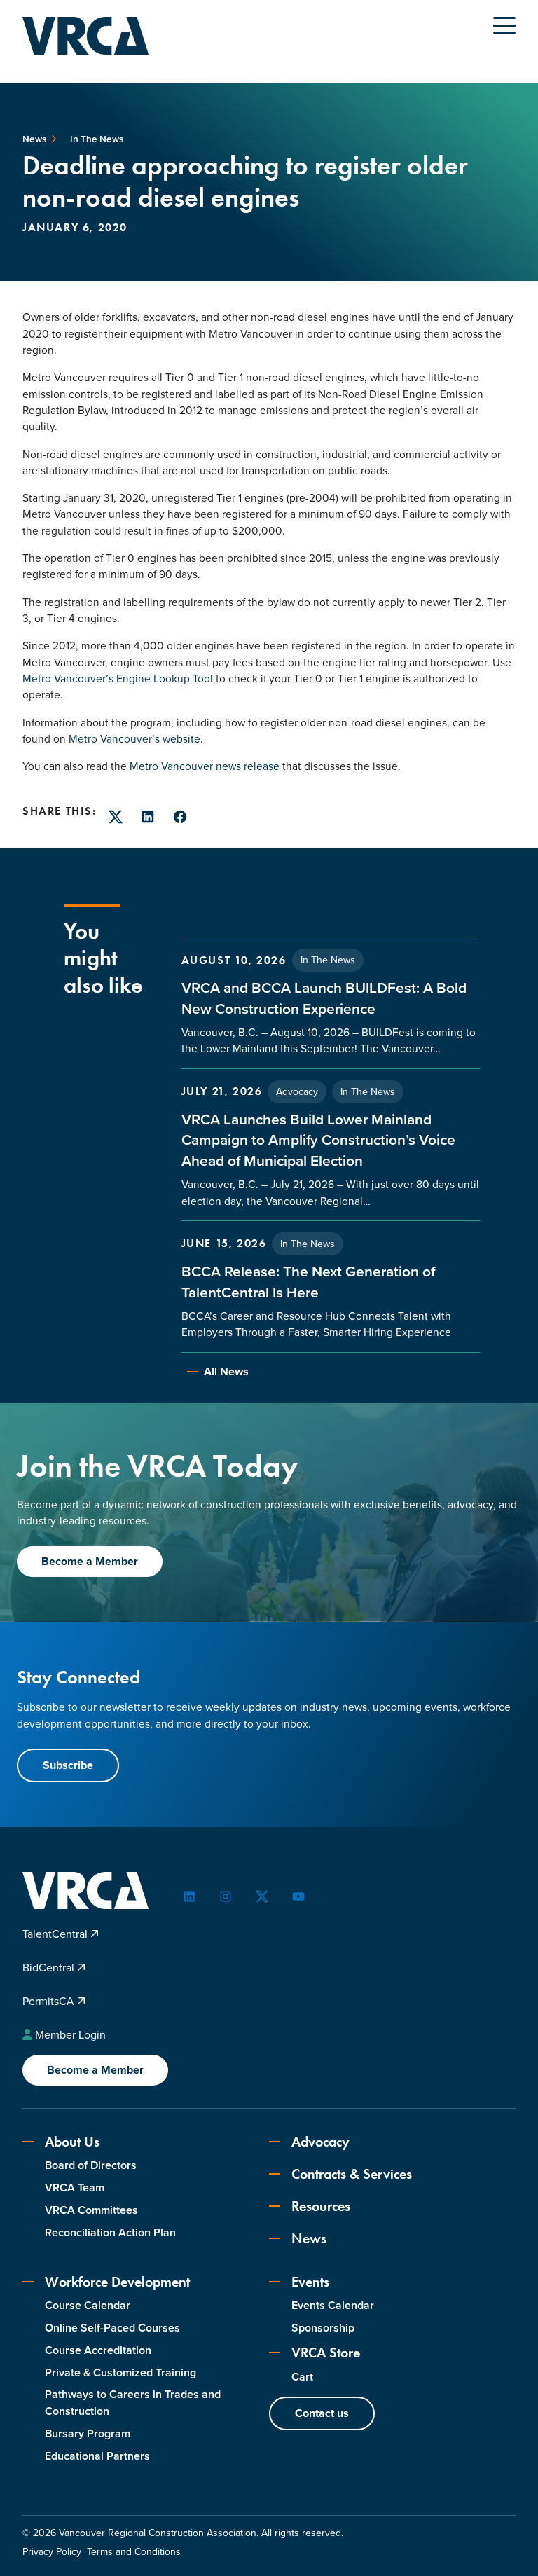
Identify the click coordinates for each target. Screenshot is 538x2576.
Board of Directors (91, 2165)
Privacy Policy (52, 2552)
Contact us (322, 2413)
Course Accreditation (98, 2350)
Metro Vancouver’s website (134, 739)
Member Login (70, 2035)
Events (310, 2282)
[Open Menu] (504, 25)
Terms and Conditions (134, 2552)
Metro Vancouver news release (205, 766)
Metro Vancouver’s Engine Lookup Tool (118, 679)
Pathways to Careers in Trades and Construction (133, 2403)
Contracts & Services (352, 2174)
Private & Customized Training (120, 2372)
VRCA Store (326, 2353)
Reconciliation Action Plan (110, 2232)
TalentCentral (56, 1934)
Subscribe (68, 1765)
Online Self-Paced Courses (112, 2328)
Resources (321, 2206)
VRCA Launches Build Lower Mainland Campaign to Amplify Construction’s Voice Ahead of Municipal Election (318, 1140)
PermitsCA (50, 2001)
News (309, 2238)
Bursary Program (88, 2433)
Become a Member (90, 1561)
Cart (302, 2377)
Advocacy (297, 1092)
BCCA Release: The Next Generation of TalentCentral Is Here (308, 1282)
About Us (72, 2142)
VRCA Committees (91, 2210)
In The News (328, 960)
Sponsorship (323, 2328)
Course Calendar (88, 2305)
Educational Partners (97, 2456)
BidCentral (50, 1968)
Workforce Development (117, 2282)
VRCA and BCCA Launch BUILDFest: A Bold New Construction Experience (324, 998)
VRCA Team (75, 2188)
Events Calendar (333, 2305)
